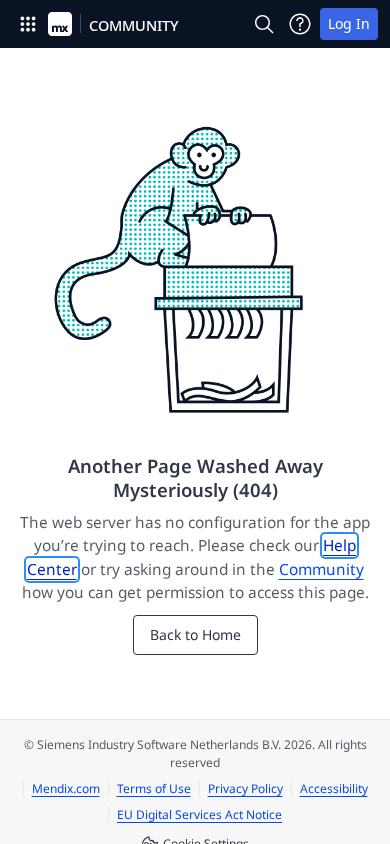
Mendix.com (66, 788)
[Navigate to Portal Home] (60, 24)
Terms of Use (154, 788)
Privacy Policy (245, 788)
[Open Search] (264, 24)
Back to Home (195, 634)
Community (321, 569)
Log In (349, 23)
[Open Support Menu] (300, 24)
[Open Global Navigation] (28, 24)
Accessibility (334, 788)
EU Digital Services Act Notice (199, 814)
